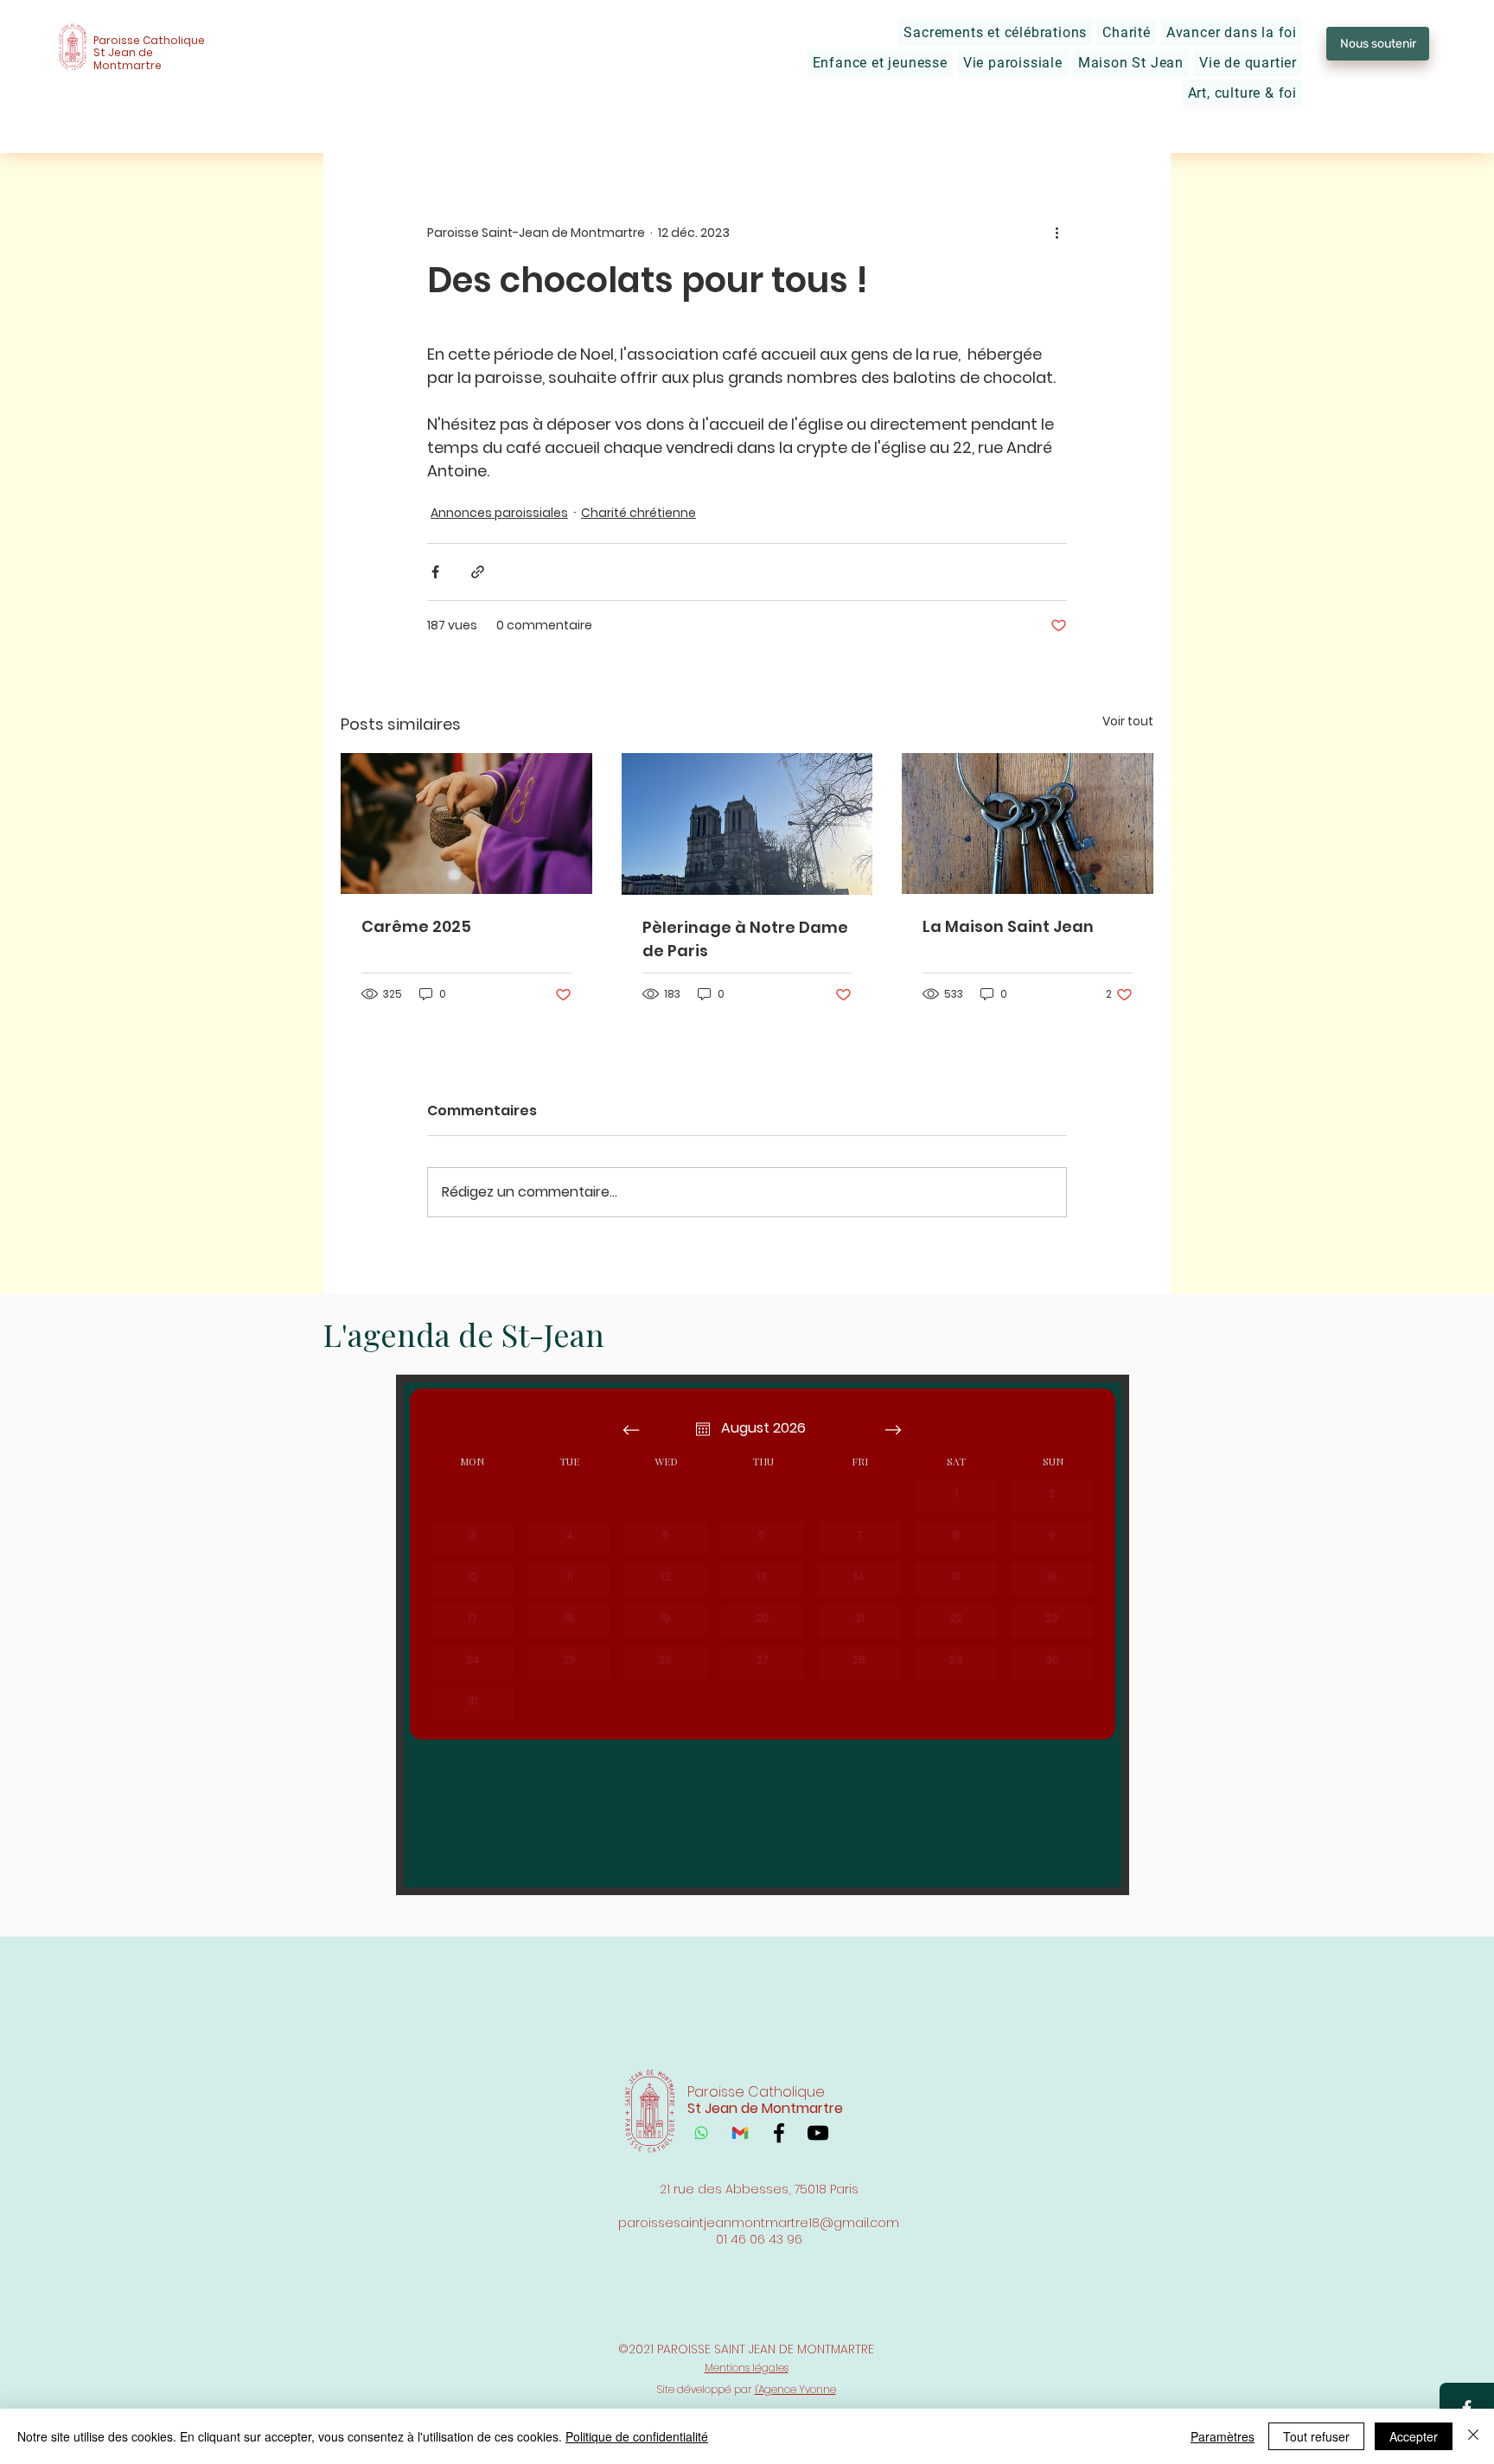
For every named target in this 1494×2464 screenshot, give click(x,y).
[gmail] (740, 2133)
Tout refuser (1316, 2436)
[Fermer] (1473, 2436)
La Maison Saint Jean (1008, 926)
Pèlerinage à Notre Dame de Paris (745, 939)
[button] (995, 32)
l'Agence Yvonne (795, 2389)
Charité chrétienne (638, 513)
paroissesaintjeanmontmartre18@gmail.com (759, 2223)
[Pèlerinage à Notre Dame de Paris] (747, 824)
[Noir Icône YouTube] (818, 2133)
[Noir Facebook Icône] (779, 2133)
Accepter (1414, 2436)
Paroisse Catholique (149, 40)
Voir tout (1128, 721)
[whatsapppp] (701, 2133)
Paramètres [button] (1223, 2436)
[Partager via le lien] (478, 572)
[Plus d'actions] (1057, 233)
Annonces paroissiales (499, 513)
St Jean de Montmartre (128, 58)
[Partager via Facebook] (435, 572)
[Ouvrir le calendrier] (703, 1429)
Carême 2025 (416, 926)
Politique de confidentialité (637, 2436)
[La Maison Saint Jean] (1028, 823)
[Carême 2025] (466, 823)
